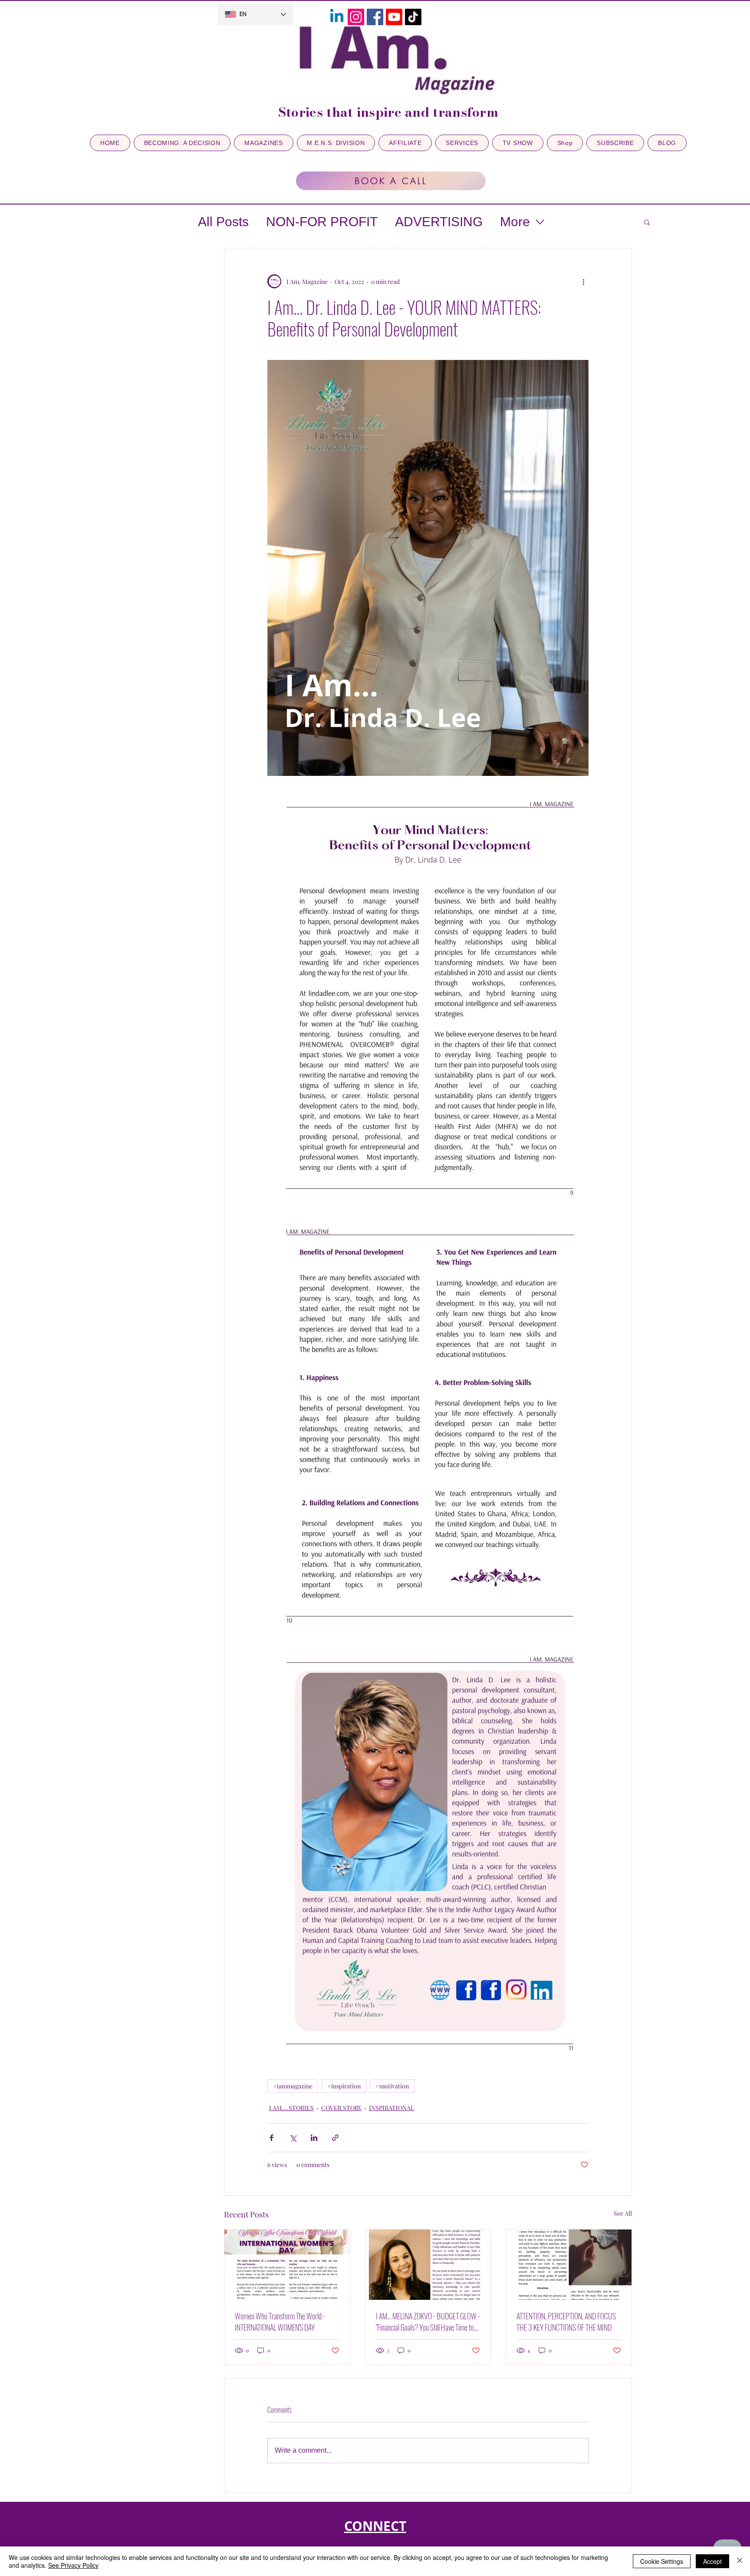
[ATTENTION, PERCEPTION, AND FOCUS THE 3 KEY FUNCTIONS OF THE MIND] (569, 2265)
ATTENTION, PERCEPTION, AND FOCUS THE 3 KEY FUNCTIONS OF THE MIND (566, 2322)
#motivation (392, 2086)
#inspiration (344, 2086)
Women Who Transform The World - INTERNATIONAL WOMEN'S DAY (280, 2322)
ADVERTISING (439, 222)
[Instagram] (356, 17)
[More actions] (583, 281)
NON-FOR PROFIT (322, 222)
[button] (647, 222)
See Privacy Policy (73, 2565)
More (515, 222)
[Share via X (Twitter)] (293, 2138)
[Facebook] (375, 17)
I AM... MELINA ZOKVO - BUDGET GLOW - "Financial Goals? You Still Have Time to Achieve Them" (428, 2322)
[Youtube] (394, 17)
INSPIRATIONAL (391, 2108)
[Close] (740, 2561)
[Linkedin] (337, 17)
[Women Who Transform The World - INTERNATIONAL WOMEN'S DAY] (287, 2265)
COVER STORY (341, 2108)
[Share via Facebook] (271, 2138)
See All (623, 2213)
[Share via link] (335, 2138)
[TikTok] (413, 17)
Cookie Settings (662, 2561)
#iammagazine (293, 2086)
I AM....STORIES (291, 2108)
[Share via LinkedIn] (314, 2138)
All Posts (223, 222)
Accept (712, 2561)
